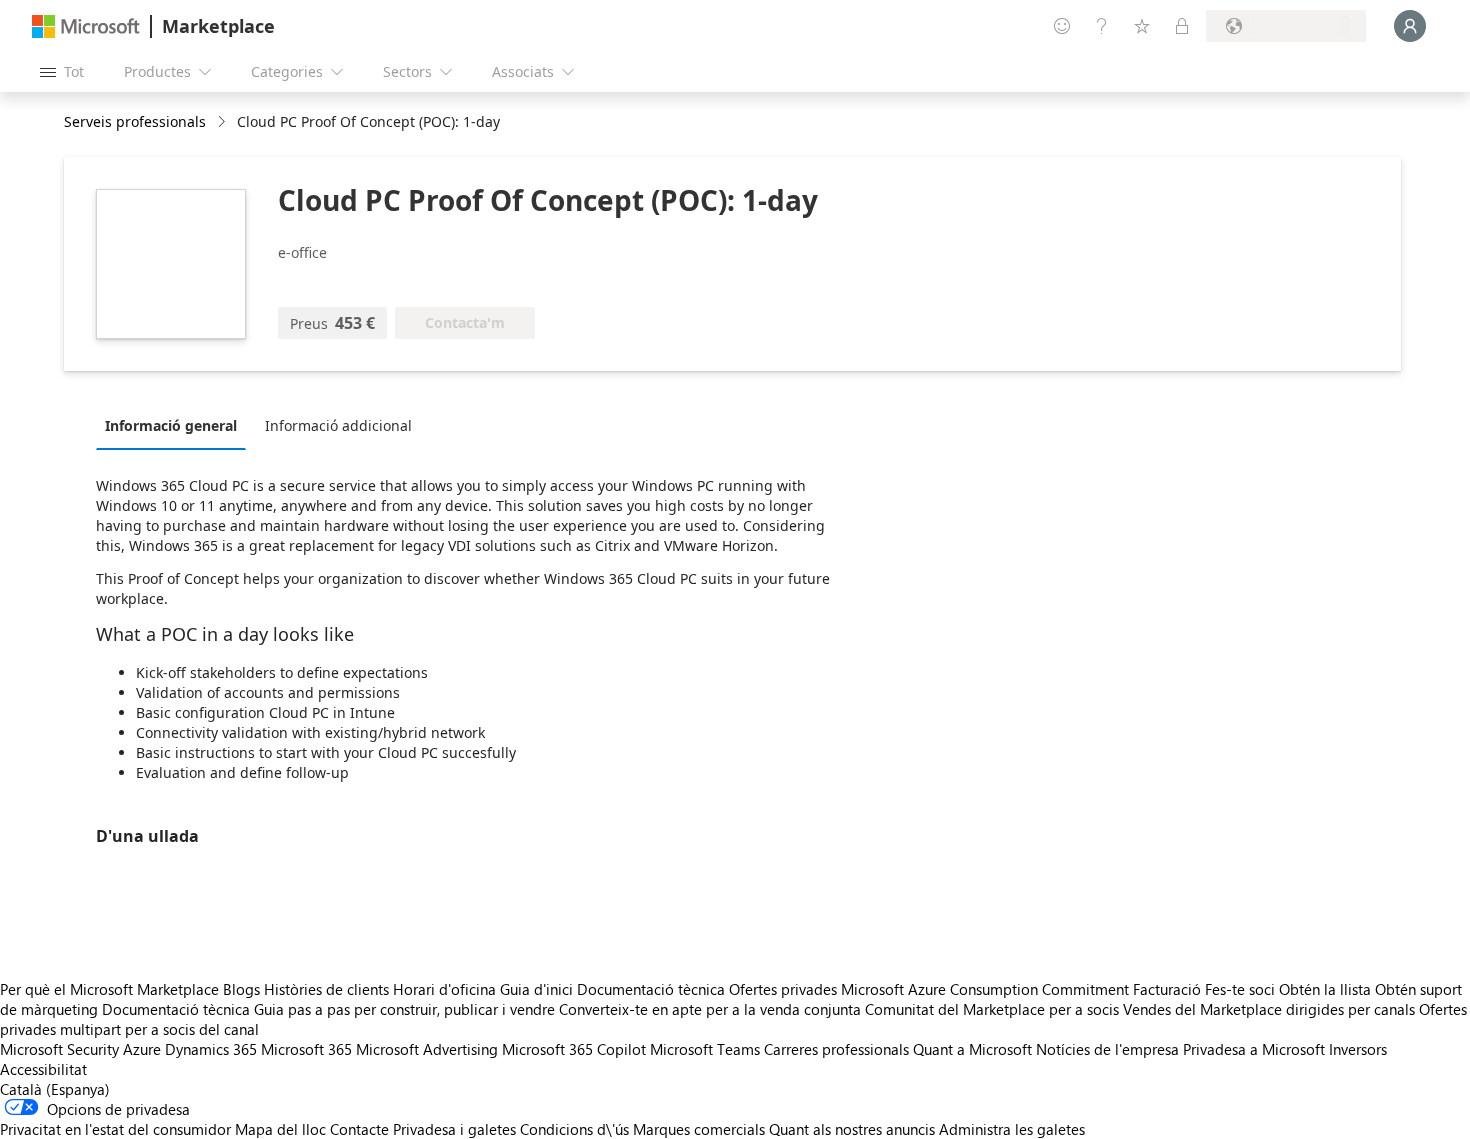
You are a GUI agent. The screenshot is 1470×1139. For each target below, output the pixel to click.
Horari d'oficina (444, 989)
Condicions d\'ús (574, 1129)
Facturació (1167, 989)
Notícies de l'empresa (1107, 1049)
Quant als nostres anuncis (852, 1129)
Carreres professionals (836, 1049)
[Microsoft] (86, 26)
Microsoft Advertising (427, 1049)
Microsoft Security (59, 1049)
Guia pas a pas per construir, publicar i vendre (404, 1009)
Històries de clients (326, 989)
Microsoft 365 (306, 1049)
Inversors (1358, 1049)
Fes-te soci (1240, 989)
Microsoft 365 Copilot (574, 1049)
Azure (142, 1049)
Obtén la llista (1325, 989)
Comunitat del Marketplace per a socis (992, 1009)
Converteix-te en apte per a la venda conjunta (710, 1009)
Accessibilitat (43, 1069)
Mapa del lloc (280, 1129)
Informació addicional (338, 425)
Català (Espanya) (55, 1089)
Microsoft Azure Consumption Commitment (987, 989)
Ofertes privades (783, 989)
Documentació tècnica (651, 989)
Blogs (241, 989)
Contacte (359, 1129)
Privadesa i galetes (454, 1129)
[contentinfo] (223, 122)
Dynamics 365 (211, 1049)
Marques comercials (699, 1129)
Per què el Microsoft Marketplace (109, 989)
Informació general (171, 425)
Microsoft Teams (705, 1049)
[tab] (176, 425)
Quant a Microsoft (972, 1049)
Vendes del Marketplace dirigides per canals (1269, 1009)
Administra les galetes (1012, 1129)
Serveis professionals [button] (135, 121)
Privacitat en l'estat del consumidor (115, 1129)
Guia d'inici (536, 989)
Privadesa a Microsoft (1254, 1049)
